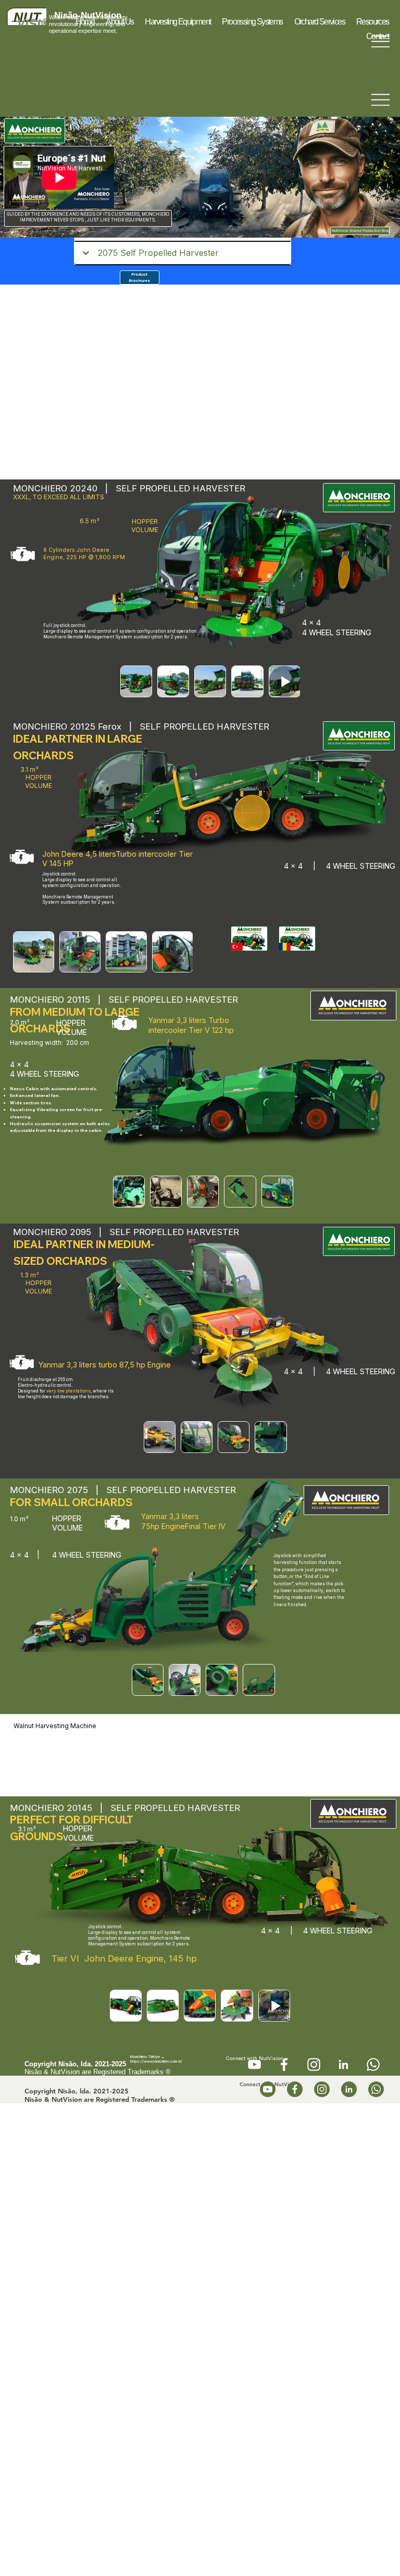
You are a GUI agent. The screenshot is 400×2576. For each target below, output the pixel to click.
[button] (178, 22)
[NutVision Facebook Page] (284, 2065)
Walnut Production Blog (370, 231)
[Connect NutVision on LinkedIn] (343, 2065)
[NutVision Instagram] (314, 2065)
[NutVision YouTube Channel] (254, 2065)
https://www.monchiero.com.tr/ (156, 2061)
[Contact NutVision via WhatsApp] (373, 2065)
